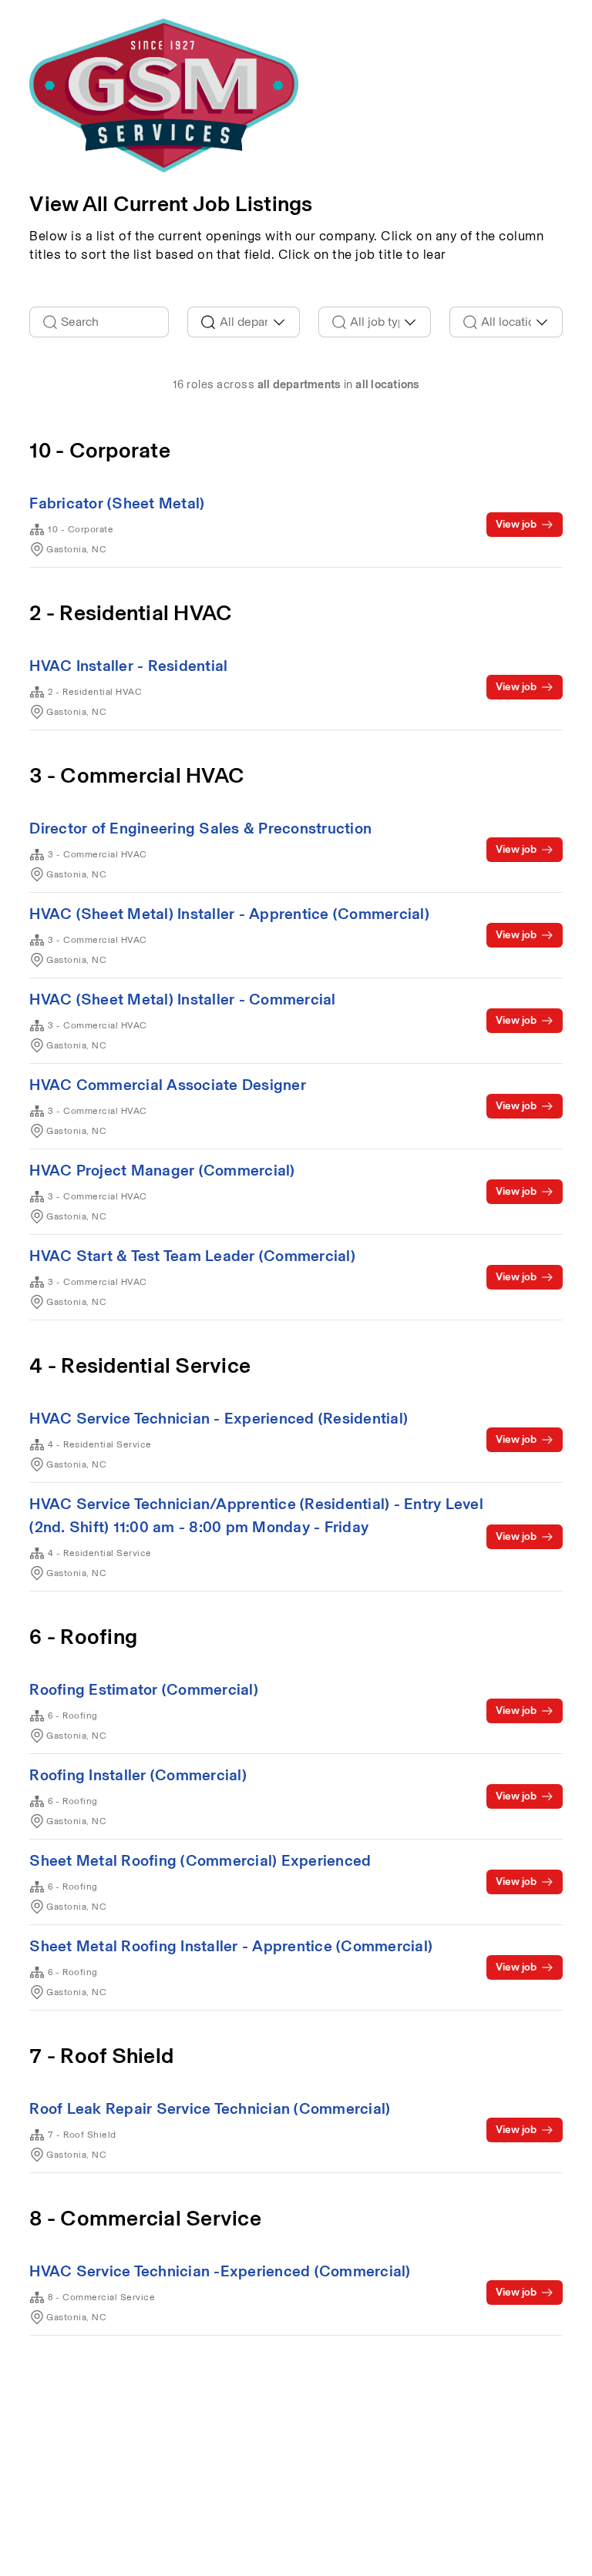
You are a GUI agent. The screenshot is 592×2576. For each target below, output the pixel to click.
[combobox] (244, 322)
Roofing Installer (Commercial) (138, 1775)
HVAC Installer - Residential (128, 666)
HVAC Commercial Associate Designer (168, 1085)
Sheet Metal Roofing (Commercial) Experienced (200, 1860)
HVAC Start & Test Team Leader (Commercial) (192, 1256)
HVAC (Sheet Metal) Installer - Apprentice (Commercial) (229, 914)
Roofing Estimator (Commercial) (144, 1689)
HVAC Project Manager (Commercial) (162, 1170)
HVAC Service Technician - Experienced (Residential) (219, 1418)
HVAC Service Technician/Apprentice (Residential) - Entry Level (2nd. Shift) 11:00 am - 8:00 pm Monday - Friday (256, 1515)
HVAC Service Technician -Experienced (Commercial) (220, 2271)
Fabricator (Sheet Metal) (117, 503)
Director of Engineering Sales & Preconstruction (200, 828)
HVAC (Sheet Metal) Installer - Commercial (182, 999)
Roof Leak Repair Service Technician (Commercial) (210, 2108)
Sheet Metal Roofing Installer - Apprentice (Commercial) (231, 1946)
